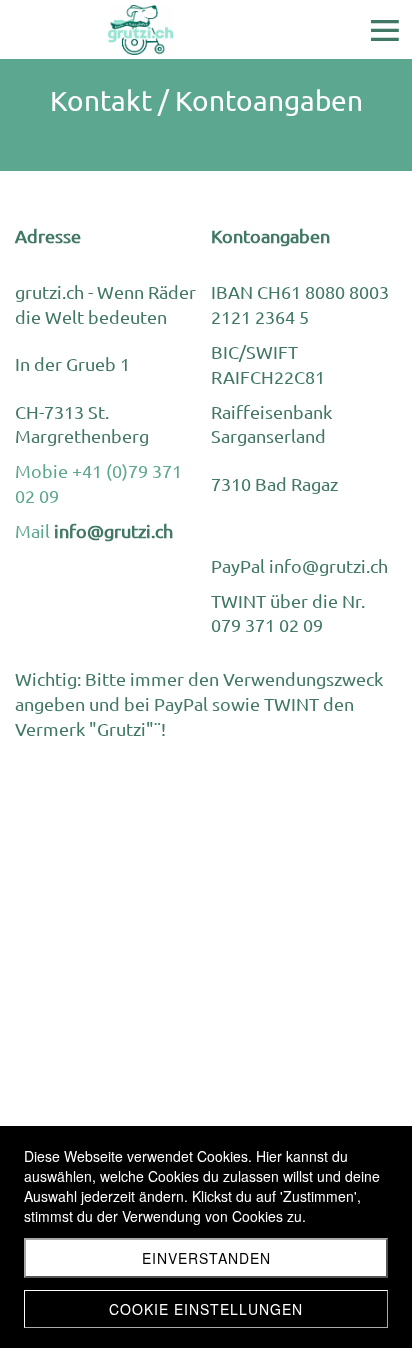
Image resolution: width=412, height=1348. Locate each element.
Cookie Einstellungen (206, 1309)
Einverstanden (206, 1258)
